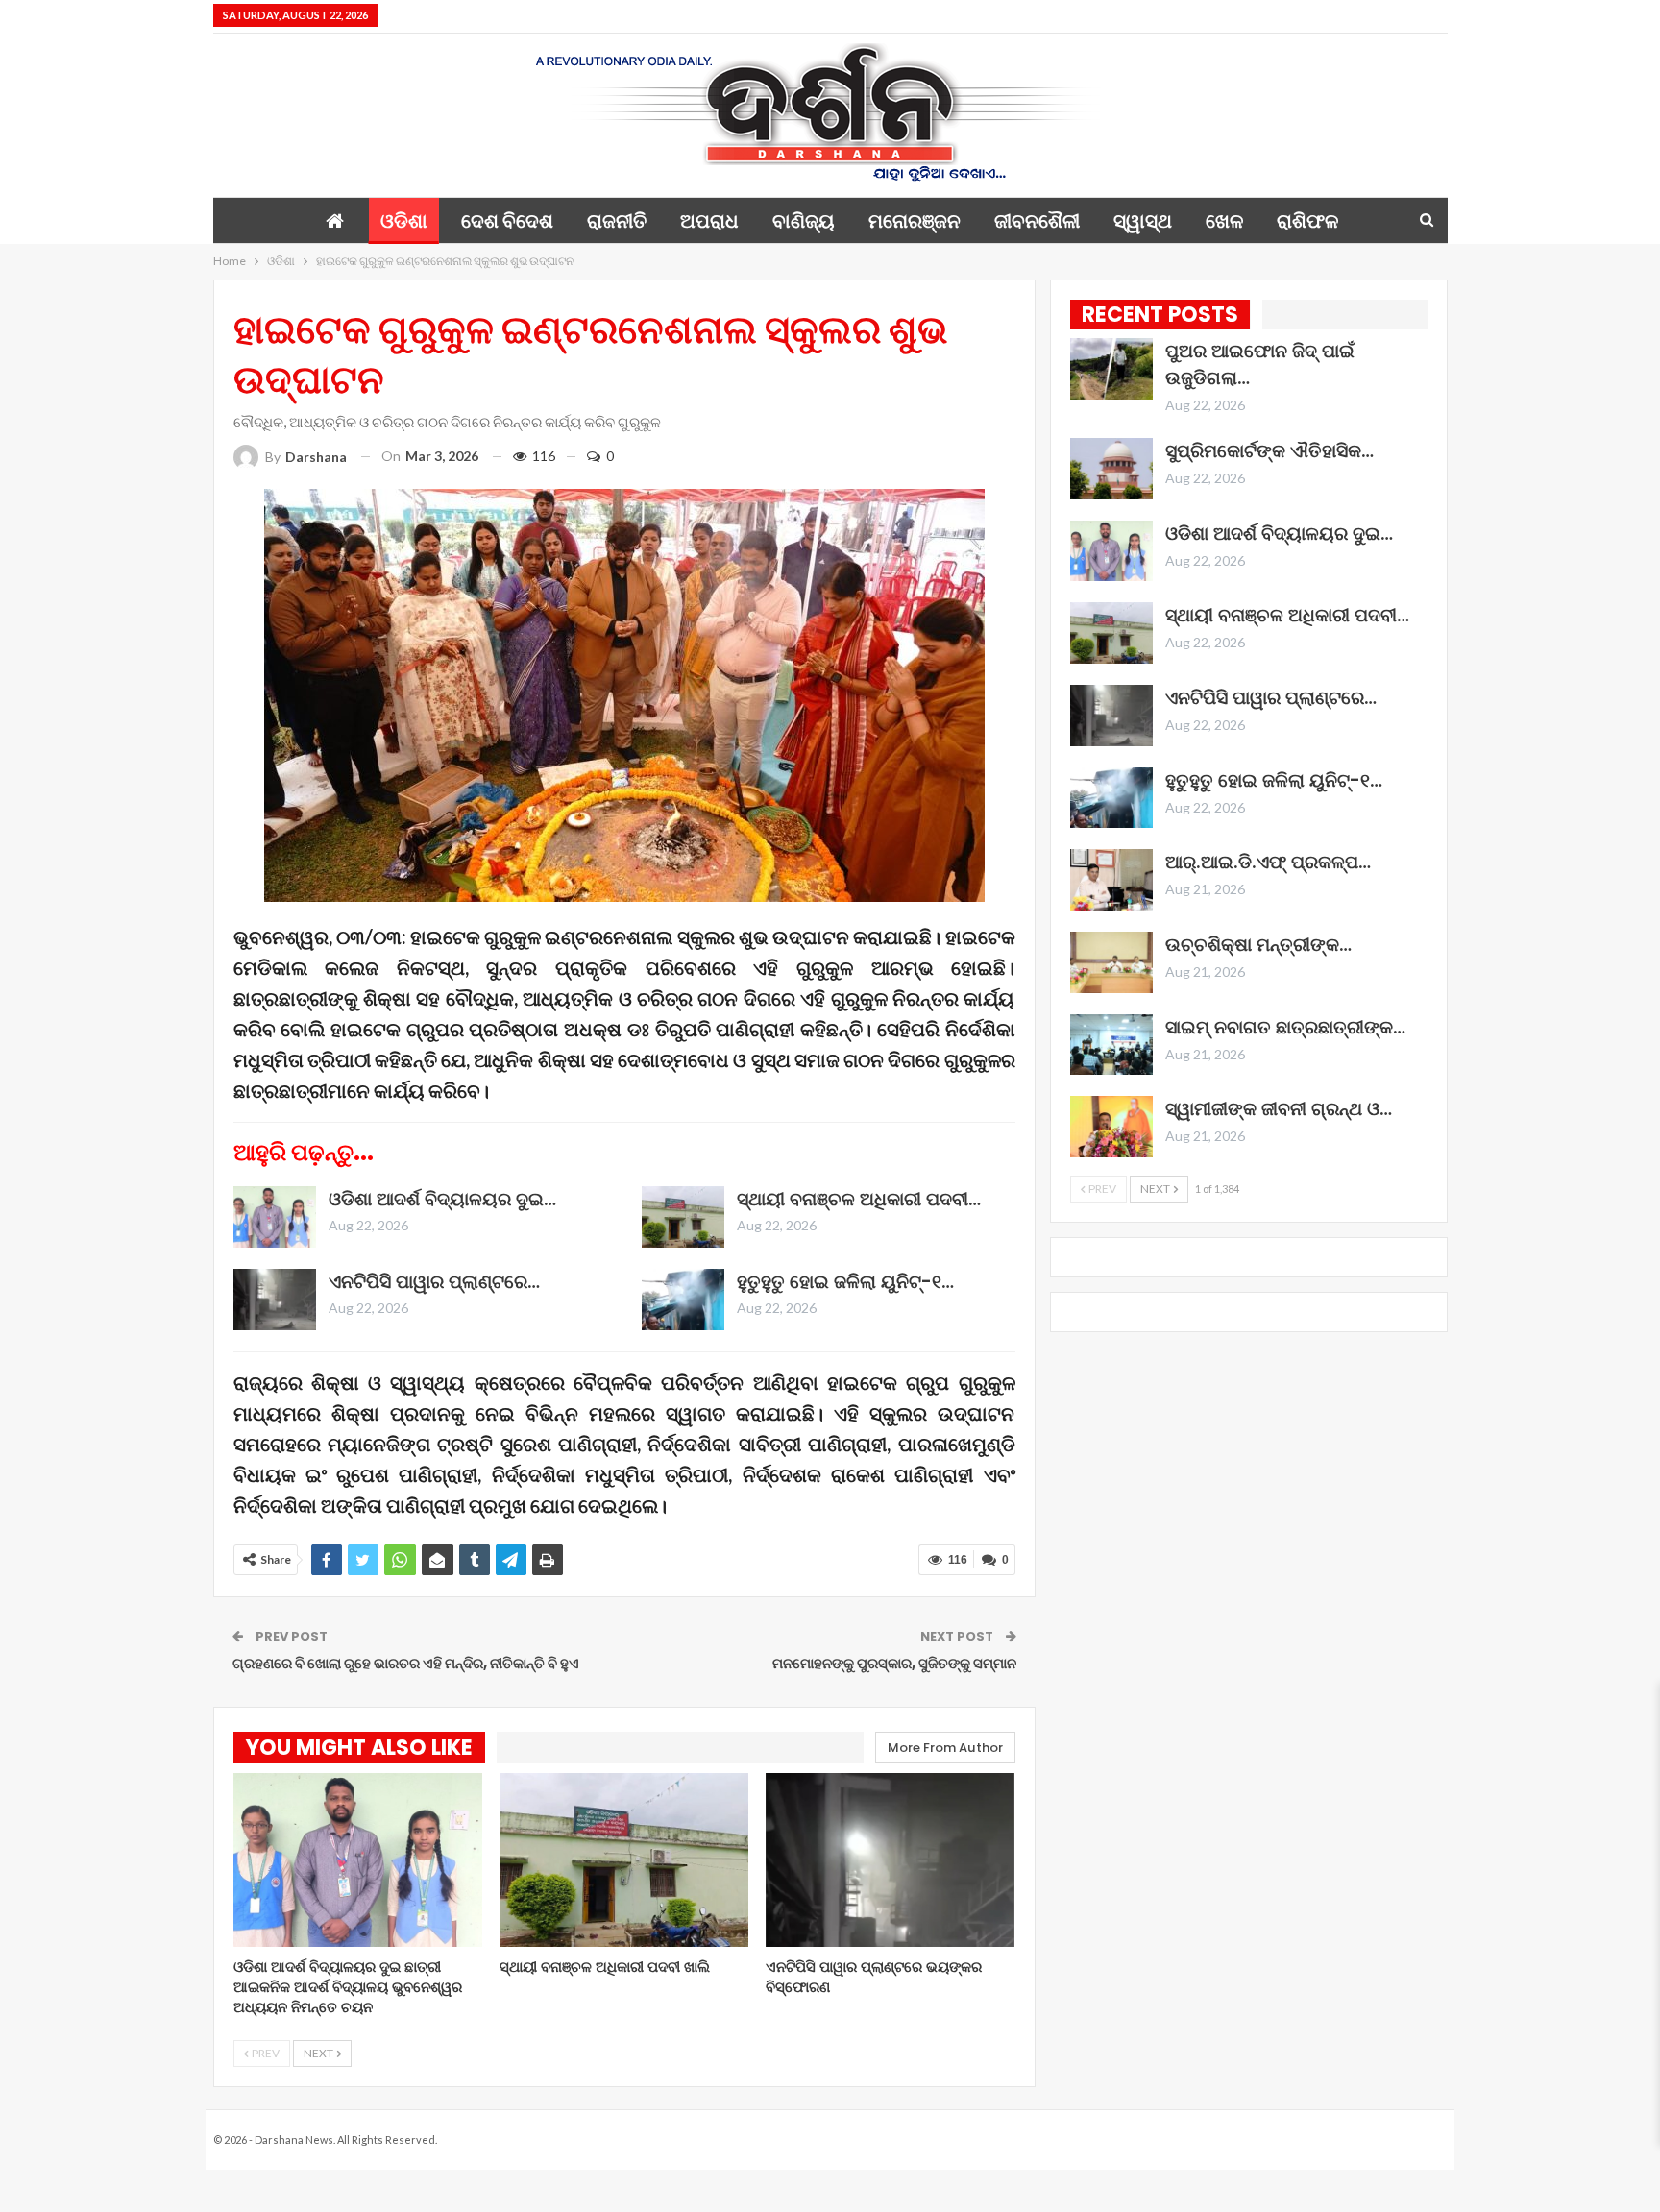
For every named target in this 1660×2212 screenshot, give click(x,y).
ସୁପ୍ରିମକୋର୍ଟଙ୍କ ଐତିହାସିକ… (1269, 451)
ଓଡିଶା (404, 221)
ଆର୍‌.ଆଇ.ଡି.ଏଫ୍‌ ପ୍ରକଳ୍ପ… (1268, 862)
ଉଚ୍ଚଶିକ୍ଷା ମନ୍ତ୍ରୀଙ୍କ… (1258, 945)
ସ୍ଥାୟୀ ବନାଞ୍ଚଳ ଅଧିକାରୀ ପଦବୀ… (859, 1199)
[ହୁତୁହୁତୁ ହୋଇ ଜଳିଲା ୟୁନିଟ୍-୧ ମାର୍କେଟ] (683, 1300)
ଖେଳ (1224, 221)
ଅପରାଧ (709, 221)
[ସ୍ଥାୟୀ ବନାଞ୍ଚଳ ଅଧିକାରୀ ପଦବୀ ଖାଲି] (683, 1217)
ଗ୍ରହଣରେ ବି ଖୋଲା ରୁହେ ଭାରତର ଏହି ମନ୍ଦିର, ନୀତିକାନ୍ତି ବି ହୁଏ (406, 1663)
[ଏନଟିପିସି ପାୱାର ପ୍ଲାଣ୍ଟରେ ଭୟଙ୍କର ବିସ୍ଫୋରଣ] (275, 1300)
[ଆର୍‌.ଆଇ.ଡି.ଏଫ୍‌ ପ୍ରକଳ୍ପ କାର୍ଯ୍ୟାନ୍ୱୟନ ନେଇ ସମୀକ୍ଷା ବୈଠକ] (1111, 880)
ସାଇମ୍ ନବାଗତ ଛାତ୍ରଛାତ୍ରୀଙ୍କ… (1285, 1027)
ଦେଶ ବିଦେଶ (507, 221)
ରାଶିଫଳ (1307, 221)
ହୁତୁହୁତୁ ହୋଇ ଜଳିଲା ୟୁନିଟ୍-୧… (845, 1282)
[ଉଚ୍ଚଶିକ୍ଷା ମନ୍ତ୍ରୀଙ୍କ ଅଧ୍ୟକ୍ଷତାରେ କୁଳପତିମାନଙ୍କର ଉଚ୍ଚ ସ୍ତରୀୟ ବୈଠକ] (1111, 962)
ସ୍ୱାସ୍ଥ (1143, 221)
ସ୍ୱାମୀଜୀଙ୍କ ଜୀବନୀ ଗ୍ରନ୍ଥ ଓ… (1279, 1109)
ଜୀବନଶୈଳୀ (1037, 221)
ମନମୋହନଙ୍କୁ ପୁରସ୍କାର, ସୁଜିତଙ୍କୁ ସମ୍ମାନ (894, 1663)
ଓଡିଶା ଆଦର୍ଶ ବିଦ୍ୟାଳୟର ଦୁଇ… (442, 1199)
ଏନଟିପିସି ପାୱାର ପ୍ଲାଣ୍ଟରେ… (434, 1282)
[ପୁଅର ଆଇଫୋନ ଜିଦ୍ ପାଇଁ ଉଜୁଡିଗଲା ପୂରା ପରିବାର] (1111, 369)
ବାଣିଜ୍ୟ (804, 221)
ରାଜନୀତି (617, 221)
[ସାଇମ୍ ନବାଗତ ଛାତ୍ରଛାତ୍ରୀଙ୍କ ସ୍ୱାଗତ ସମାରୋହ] (1111, 1045)
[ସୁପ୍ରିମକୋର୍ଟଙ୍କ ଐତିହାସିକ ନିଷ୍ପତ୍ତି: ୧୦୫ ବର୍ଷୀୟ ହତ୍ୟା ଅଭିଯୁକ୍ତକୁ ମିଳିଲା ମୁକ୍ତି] (1111, 469)
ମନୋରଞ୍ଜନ (915, 221)
